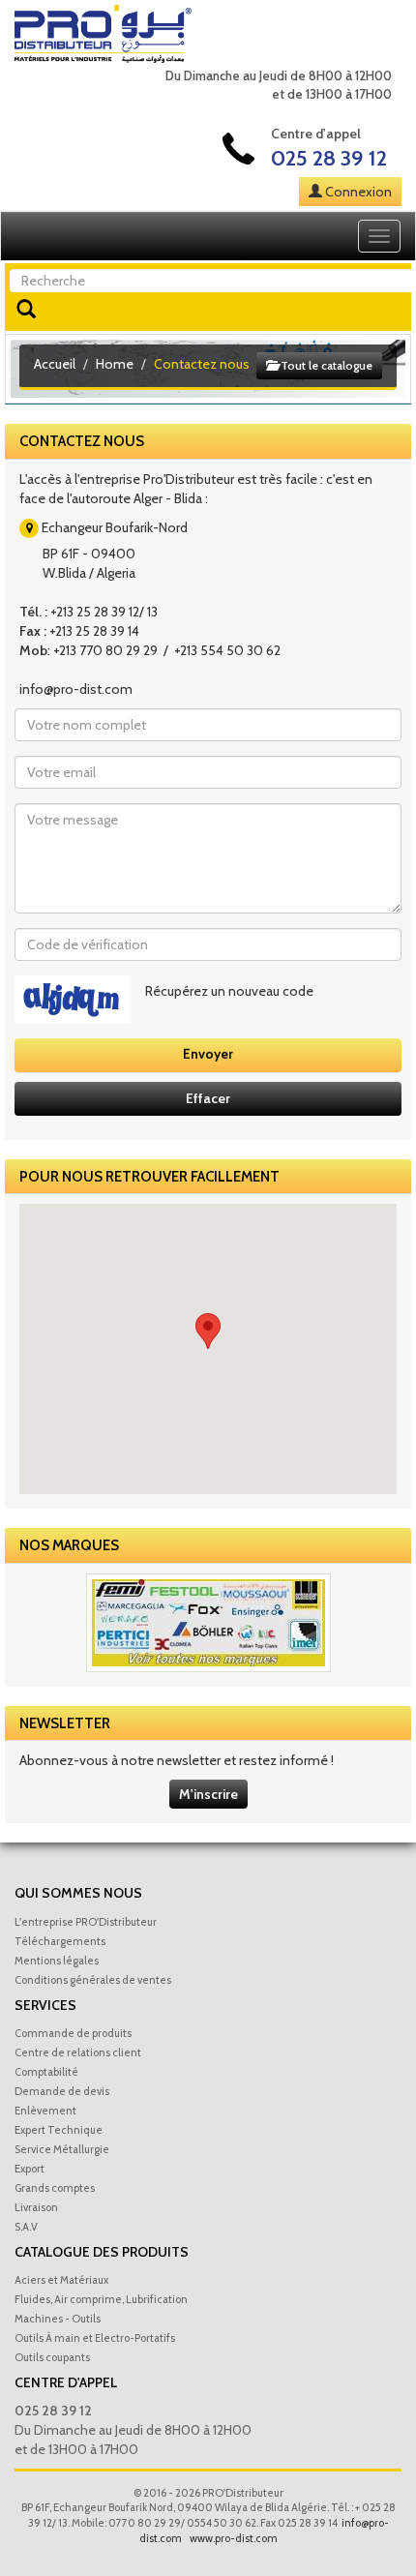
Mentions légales (57, 1961)
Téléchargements (60, 1941)
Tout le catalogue (325, 365)
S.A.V (26, 2227)
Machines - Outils (58, 2319)
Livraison (36, 2207)
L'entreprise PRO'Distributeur (86, 1922)
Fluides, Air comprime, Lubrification (101, 2299)
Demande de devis (62, 2091)
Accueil (55, 364)
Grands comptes (55, 2188)
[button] (208, 1331)
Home (115, 364)
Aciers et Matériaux (61, 2280)
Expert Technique (59, 2130)
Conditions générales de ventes (93, 1980)
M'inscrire (208, 1794)
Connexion (358, 192)
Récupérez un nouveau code (229, 991)
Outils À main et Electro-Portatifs (95, 2338)
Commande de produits (73, 2033)
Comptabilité (46, 2072)
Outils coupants (52, 2357)
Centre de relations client (78, 2052)
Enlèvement (45, 2111)
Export (30, 2169)
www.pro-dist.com (234, 2538)
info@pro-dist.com (76, 689)
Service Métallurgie (62, 2149)
